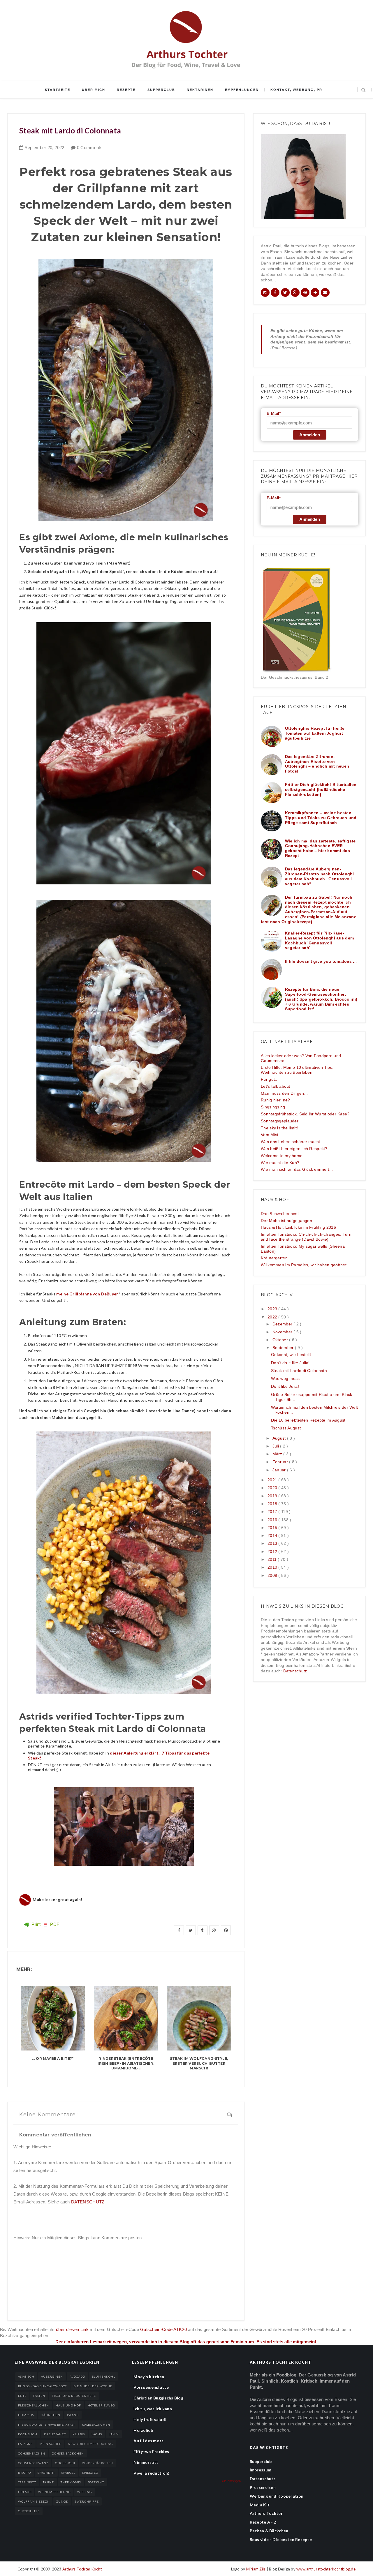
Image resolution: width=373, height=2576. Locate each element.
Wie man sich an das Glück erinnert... (297, 1169)
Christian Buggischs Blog (158, 2398)
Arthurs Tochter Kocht (82, 2569)
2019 (273, 1496)
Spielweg (90, 2473)
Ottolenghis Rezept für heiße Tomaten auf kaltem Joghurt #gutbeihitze (315, 733)
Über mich (94, 90)
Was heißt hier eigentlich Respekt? (294, 1149)
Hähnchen (51, 2415)
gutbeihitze (29, 2511)
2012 (273, 1551)
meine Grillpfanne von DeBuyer (87, 1294)
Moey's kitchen (149, 2377)
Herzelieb (143, 2430)
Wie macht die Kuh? (280, 1163)
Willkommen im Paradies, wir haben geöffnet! (304, 1265)
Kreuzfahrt (55, 2434)
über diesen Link (72, 2329)
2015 (273, 1528)
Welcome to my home (282, 1156)
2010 (273, 1567)
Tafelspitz (27, 2482)
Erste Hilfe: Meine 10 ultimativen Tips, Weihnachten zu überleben (297, 1070)
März (278, 1454)
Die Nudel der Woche (93, 2386)
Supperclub (161, 90)
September (284, 1348)
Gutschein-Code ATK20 (163, 2329)
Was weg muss (285, 1378)
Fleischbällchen (34, 2405)
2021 (273, 1480)
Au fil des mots (148, 2441)
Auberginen (52, 2376)
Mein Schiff (50, 2444)
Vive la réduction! (151, 2473)
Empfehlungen (242, 90)
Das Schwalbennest (280, 1214)
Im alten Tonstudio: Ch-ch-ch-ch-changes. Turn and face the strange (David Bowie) (306, 1237)
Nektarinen (200, 90)
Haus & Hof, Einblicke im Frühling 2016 (298, 1227)
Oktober (281, 1340)
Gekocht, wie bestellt (291, 1355)
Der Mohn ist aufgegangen (286, 1221)
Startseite (58, 90)
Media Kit (260, 2505)
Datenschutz (295, 1671)
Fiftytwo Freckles (151, 2451)
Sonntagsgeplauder (280, 1121)
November (283, 1332)
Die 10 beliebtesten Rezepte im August (308, 1420)
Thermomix (71, 2482)
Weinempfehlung (54, 2492)
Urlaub (25, 2492)
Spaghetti (46, 2473)
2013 (273, 1543)
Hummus (26, 2415)
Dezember (283, 1324)
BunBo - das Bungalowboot (42, 2386)
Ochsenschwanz (33, 2463)
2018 (273, 1504)
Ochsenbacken (32, 2453)
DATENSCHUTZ (88, 2202)
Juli (276, 1446)
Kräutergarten (274, 1258)
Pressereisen (263, 2487)
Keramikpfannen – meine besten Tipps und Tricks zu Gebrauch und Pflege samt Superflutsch (321, 818)
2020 (273, 1488)
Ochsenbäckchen (68, 2453)
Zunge (62, 2501)
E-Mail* (274, 413)
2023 (273, 1309)
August (280, 1438)
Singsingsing (273, 1107)
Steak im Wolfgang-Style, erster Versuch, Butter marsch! (199, 2063)
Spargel (68, 2473)
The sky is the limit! (279, 1128)
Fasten (39, 2396)
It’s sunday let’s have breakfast (47, 2425)
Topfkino (96, 2482)
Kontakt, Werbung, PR (296, 90)
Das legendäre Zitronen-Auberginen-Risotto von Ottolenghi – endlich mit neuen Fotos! (317, 764)
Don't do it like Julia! (290, 1363)
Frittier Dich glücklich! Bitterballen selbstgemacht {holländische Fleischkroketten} (321, 789)
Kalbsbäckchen (96, 2425)
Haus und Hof (68, 2405)
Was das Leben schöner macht (291, 1142)
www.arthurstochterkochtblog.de (326, 2569)
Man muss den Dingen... (284, 1093)
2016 (273, 1520)
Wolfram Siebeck (34, 2501)
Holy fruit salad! (150, 2419)
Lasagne (25, 2444)
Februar (281, 1462)
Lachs (97, 2434)
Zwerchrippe (87, 2501)
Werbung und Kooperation (277, 2496)
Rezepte (126, 90)
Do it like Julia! (285, 1386)
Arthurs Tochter (266, 2513)
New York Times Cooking (90, 2444)
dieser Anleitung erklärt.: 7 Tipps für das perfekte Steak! (119, 1755)
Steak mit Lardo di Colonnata (299, 1371)
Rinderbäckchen (97, 2463)
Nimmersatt (146, 2462)
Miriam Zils (256, 2569)
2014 (273, 1535)
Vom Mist (270, 1135)
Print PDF (45, 1924)
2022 (273, 1317)
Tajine (48, 2482)
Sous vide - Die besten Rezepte (281, 2539)
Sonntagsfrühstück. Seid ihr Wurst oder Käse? (305, 1114)
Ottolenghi (65, 2463)
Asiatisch (26, 2376)
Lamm (114, 2434)
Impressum (261, 2470)
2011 (273, 1559)
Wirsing (85, 2492)
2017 (273, 1512)
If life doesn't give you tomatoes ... (321, 961)
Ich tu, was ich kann (153, 2409)
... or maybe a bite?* (53, 2058)
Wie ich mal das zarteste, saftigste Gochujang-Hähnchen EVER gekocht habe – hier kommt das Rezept (320, 848)
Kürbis (79, 2434)
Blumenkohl (103, 2376)
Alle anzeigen (231, 2481)
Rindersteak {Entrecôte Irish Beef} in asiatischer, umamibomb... (126, 2063)
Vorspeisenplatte (151, 2387)
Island (73, 2415)
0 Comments (90, 148)
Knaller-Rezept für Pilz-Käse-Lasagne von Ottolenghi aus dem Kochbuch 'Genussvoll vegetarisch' (319, 940)
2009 (273, 1575)
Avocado (77, 2376)
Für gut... (270, 1079)
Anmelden (310, 435)
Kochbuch (28, 2434)
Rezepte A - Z (263, 2522)
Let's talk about (275, 1086)
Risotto (24, 2473)
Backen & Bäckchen (269, 2531)
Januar (280, 1470)
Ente (22, 2396)
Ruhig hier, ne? (275, 1100)
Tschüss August (286, 1428)
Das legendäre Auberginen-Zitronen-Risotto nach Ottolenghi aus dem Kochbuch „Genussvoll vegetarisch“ (320, 876)
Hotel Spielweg (101, 2405)
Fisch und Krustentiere (74, 2396)
